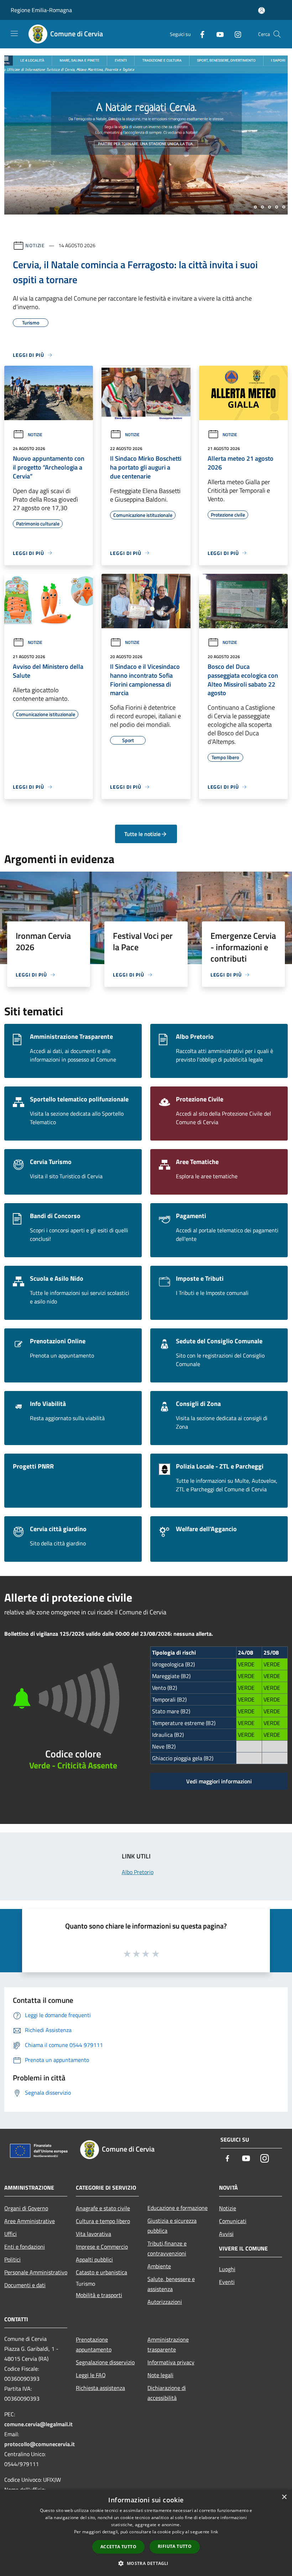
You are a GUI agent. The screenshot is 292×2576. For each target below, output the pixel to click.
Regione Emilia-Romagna (41, 10)
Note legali (160, 2375)
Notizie (35, 245)
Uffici (11, 2234)
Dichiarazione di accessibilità (167, 2393)
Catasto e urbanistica (101, 2272)
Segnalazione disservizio (105, 2362)
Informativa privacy (171, 2362)
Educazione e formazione (178, 2208)
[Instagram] (235, 34)
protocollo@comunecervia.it (40, 2444)
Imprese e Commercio (102, 2247)
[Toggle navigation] (14, 33)
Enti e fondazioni (25, 2247)
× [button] (284, 2497)
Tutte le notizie (142, 834)
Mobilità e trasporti (99, 2295)
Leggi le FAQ (91, 2375)
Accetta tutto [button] (118, 2547)
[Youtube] (217, 34)
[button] (146, 2563)
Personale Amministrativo (36, 2272)
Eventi (227, 2282)
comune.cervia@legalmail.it (38, 2424)
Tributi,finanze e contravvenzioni (167, 2248)
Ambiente (159, 2266)
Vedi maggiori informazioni (219, 1781)
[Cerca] (277, 34)
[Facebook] (199, 34)
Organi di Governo (26, 2208)
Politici (12, 2259)
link (214, 2532)
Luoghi (227, 2269)
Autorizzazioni (165, 2302)
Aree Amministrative (30, 2221)
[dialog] (146, 2533)
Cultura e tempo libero (103, 2221)
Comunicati (233, 2221)
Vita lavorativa (93, 2234)
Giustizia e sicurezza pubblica (172, 2226)
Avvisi (226, 2234)
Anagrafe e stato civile (103, 2208)
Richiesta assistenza (100, 2388)
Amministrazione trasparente (168, 2344)
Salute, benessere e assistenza (171, 2284)
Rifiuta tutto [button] (175, 2546)
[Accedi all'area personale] (262, 10)
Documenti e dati (25, 2285)
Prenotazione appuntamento (94, 2344)
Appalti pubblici (94, 2259)
